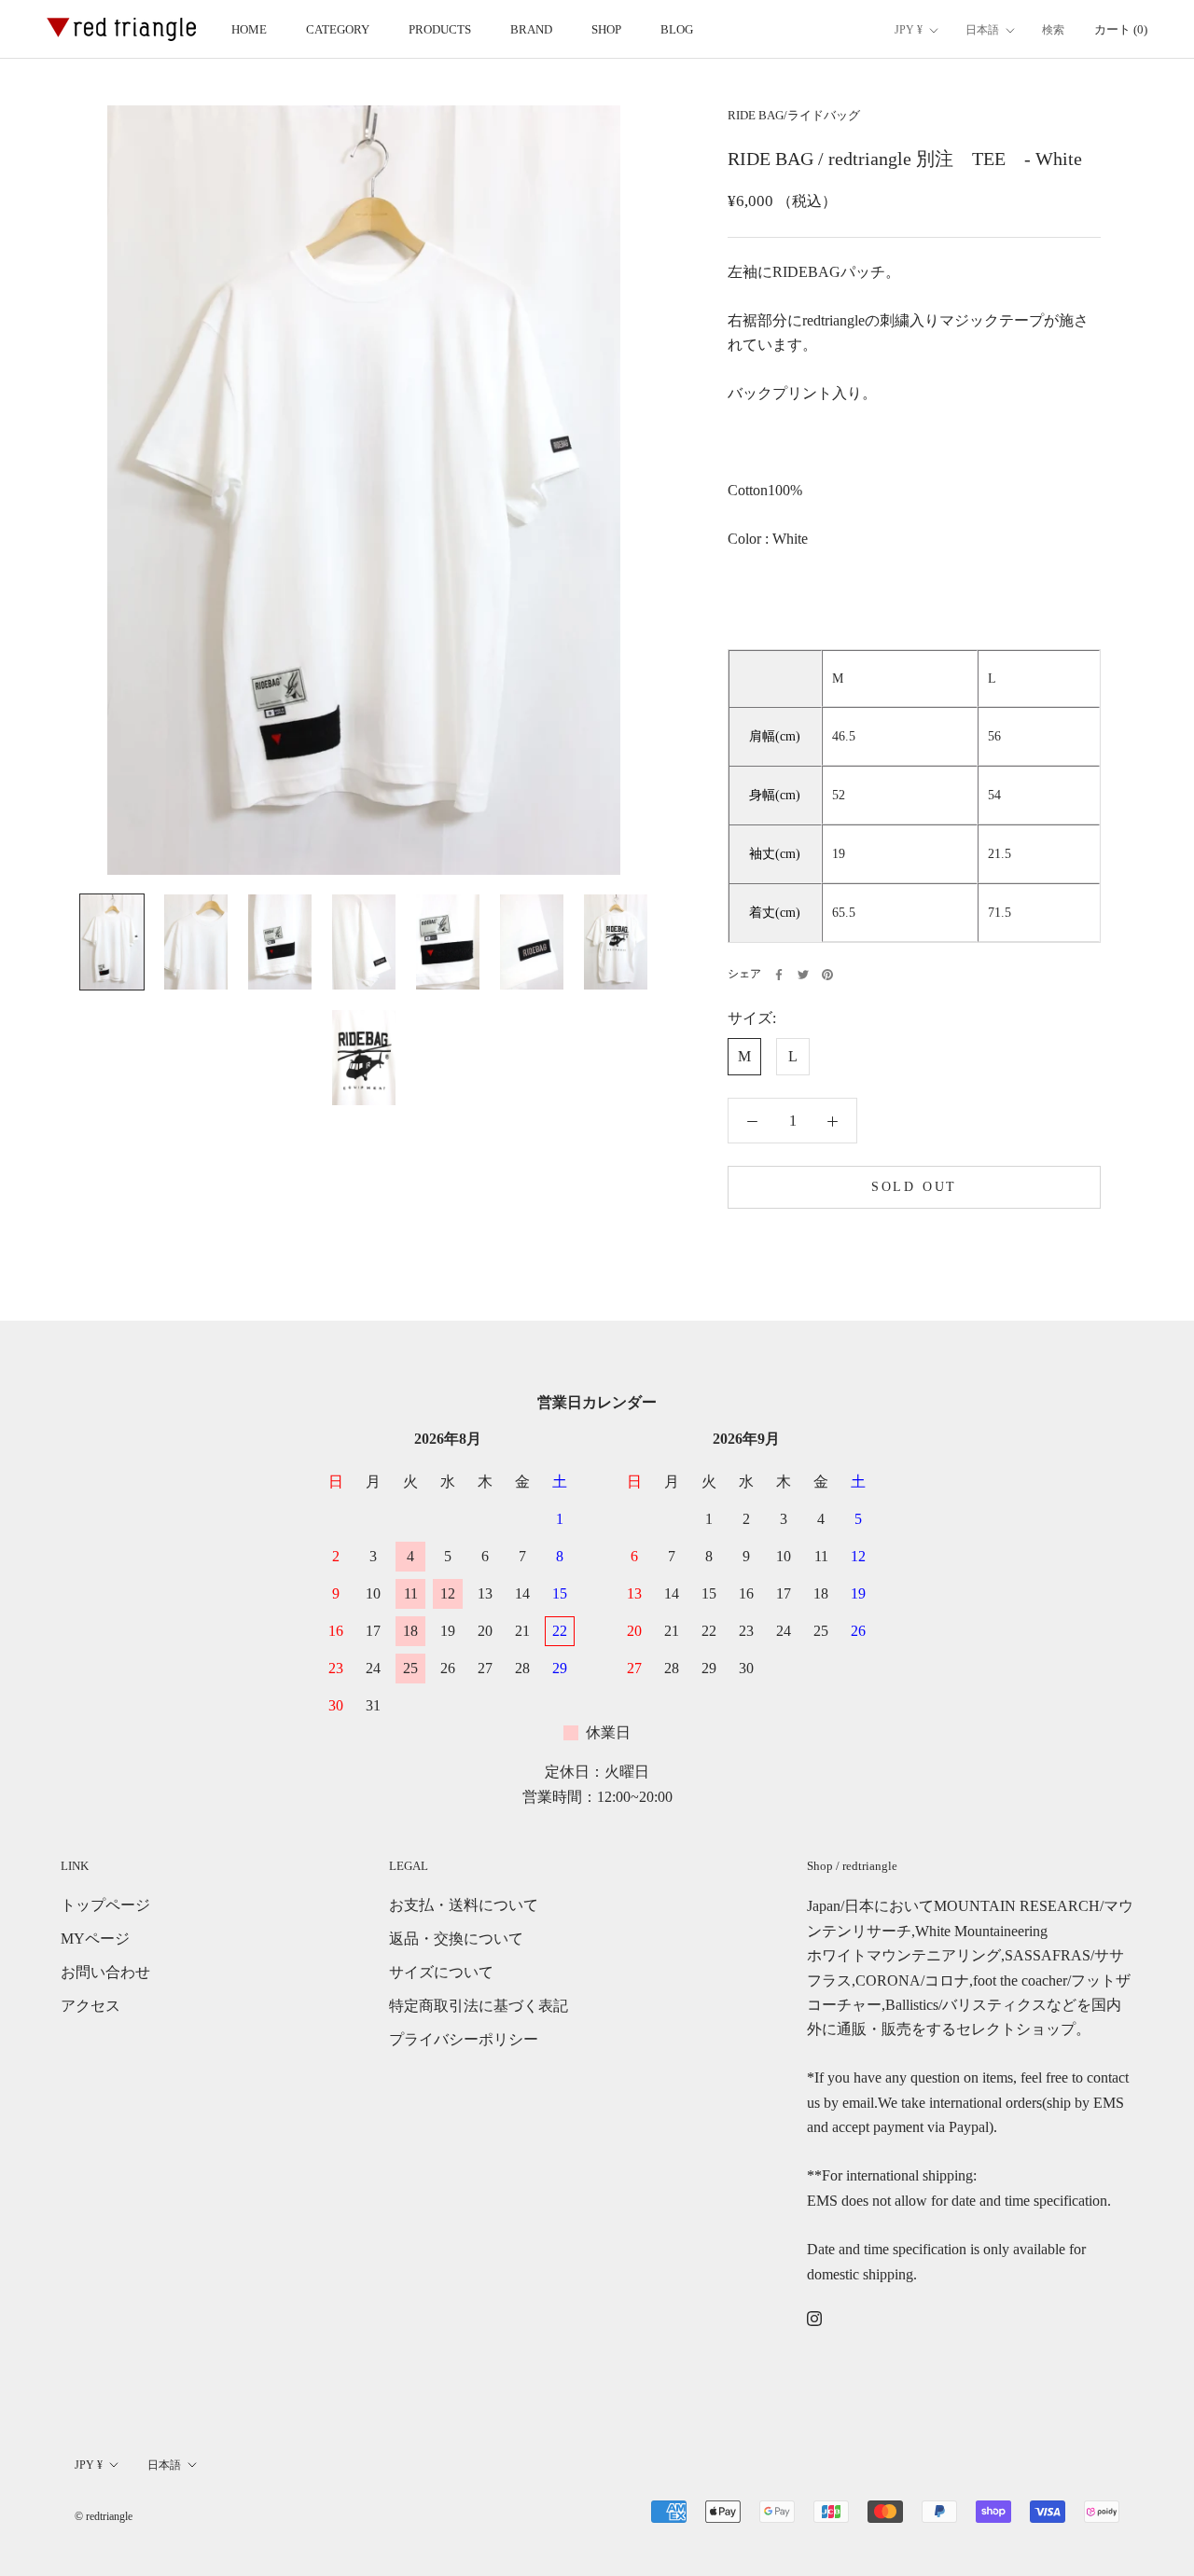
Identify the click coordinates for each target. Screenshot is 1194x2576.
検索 (1053, 30)
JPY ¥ (909, 30)
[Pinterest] (827, 975)
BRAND (531, 29)
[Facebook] (779, 975)
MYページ (95, 1939)
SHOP (606, 29)
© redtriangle (104, 2516)
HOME (249, 29)
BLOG (677, 29)
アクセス (90, 2006)
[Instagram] (814, 2318)
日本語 (982, 30)
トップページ (105, 1905)
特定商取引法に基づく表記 (479, 2006)
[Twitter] (803, 975)
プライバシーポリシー (464, 2039)
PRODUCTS (440, 29)
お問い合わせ (105, 1972)
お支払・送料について (464, 1905)
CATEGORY (338, 29)
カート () (1121, 29)
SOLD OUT (914, 1187)
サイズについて (441, 1972)
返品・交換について (456, 1939)
